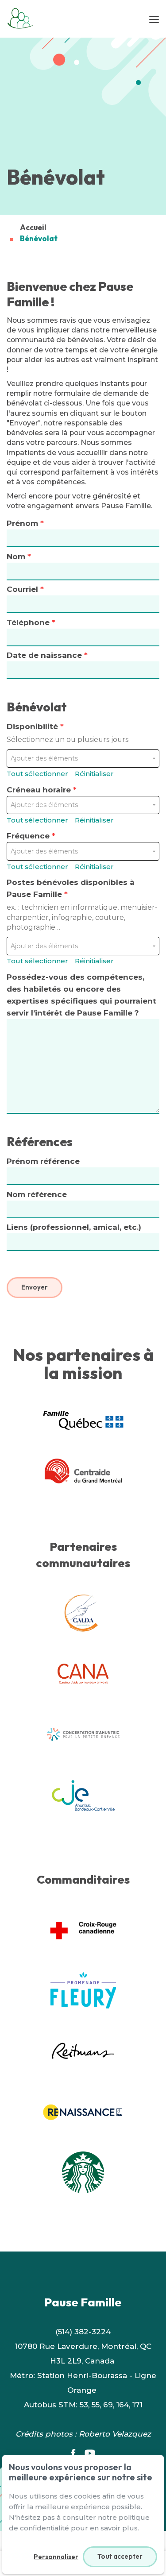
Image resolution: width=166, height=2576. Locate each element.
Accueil (33, 227)
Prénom (25, 523)
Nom (19, 556)
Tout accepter (120, 2556)
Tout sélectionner (37, 774)
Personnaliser (56, 2557)
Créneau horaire (42, 790)
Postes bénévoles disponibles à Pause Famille (82, 905)
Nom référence (37, 1194)
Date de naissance (47, 655)
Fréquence (31, 836)
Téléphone (31, 622)
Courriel (25, 589)
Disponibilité (68, 733)
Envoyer (35, 1287)
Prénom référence (43, 1161)
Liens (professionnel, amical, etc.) (74, 1227)
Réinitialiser (94, 774)
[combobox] (80, 759)
